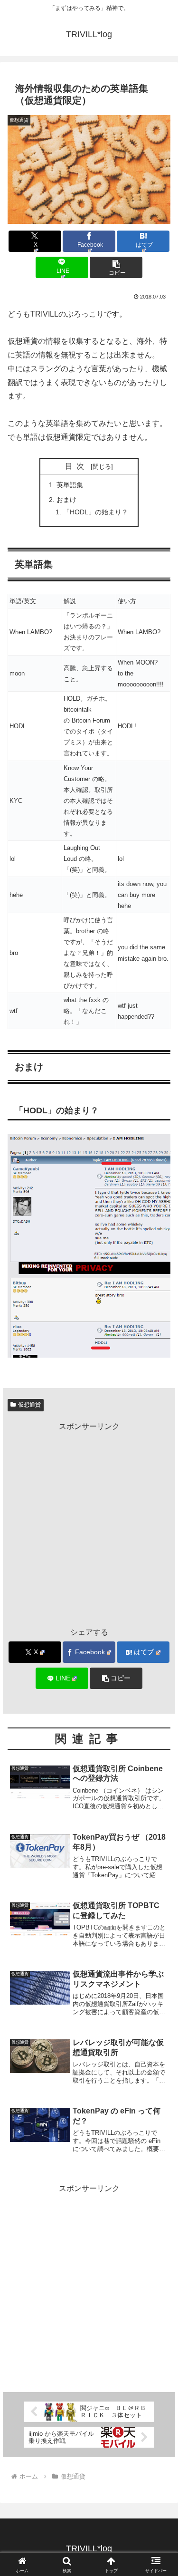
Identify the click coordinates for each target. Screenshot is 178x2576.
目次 (76, 466)
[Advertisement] (89, 1523)
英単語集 (70, 485)
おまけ (66, 500)
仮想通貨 (29, 1405)
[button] (116, 267)
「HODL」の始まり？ (96, 512)
